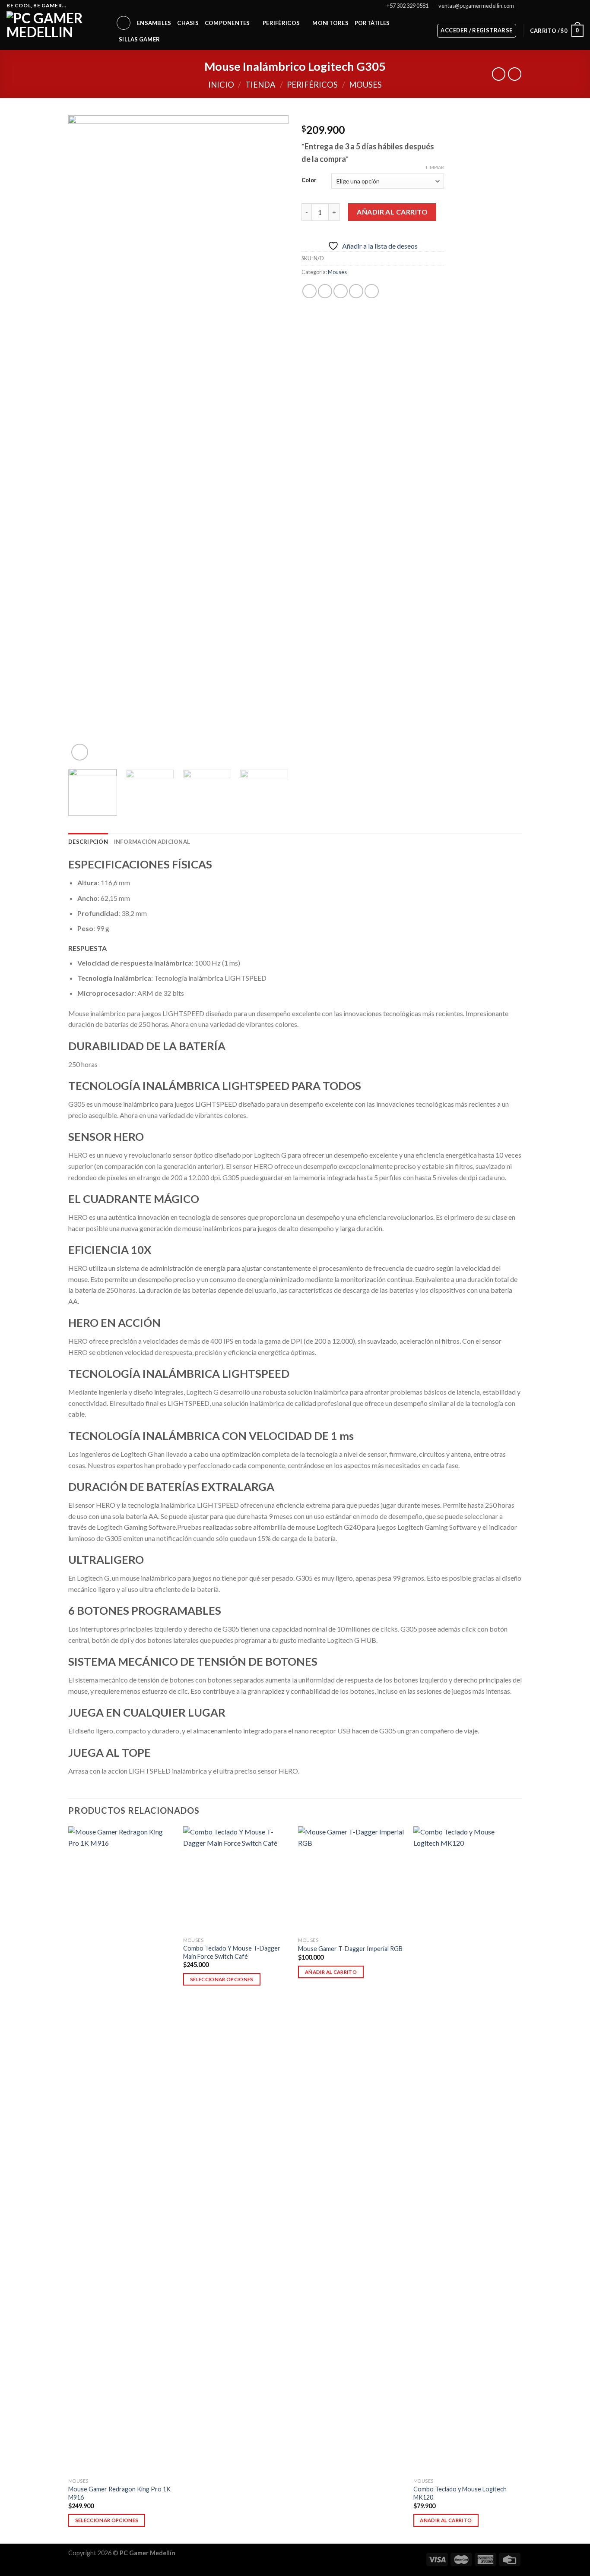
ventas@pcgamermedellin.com (476, 6)
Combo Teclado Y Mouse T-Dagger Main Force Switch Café (232, 1952)
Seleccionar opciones (107, 2520)
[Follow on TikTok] (555, 6)
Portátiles (372, 23)
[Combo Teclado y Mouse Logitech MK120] (467, 2150)
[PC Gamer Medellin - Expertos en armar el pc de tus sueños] (55, 31)
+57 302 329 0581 (408, 6)
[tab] (88, 842)
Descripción (88, 842)
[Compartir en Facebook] (309, 291)
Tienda (260, 85)
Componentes (227, 23)
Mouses (365, 85)
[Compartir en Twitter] (325, 291)
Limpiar (435, 167)
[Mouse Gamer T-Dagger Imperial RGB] (351, 1880)
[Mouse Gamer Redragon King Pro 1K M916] (122, 2150)
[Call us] (571, 6)
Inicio (221, 85)
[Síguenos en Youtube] (579, 6)
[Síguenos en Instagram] (546, 6)
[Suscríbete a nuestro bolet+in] (526, 5)
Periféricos (281, 23)
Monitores (330, 23)
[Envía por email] (341, 291)
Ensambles (154, 23)
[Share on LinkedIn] (372, 291)
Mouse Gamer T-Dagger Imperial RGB (350, 1949)
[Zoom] (80, 752)
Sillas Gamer (139, 39)
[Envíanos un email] (563, 6)
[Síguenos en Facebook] (538, 6)
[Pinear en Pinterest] (356, 291)
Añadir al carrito (392, 212)
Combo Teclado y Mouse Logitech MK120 (460, 2493)
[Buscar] (124, 23)
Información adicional (152, 842)
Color (309, 180)
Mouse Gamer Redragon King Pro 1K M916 (119, 2493)
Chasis (188, 23)
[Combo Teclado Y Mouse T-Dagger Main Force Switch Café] (236, 1880)
